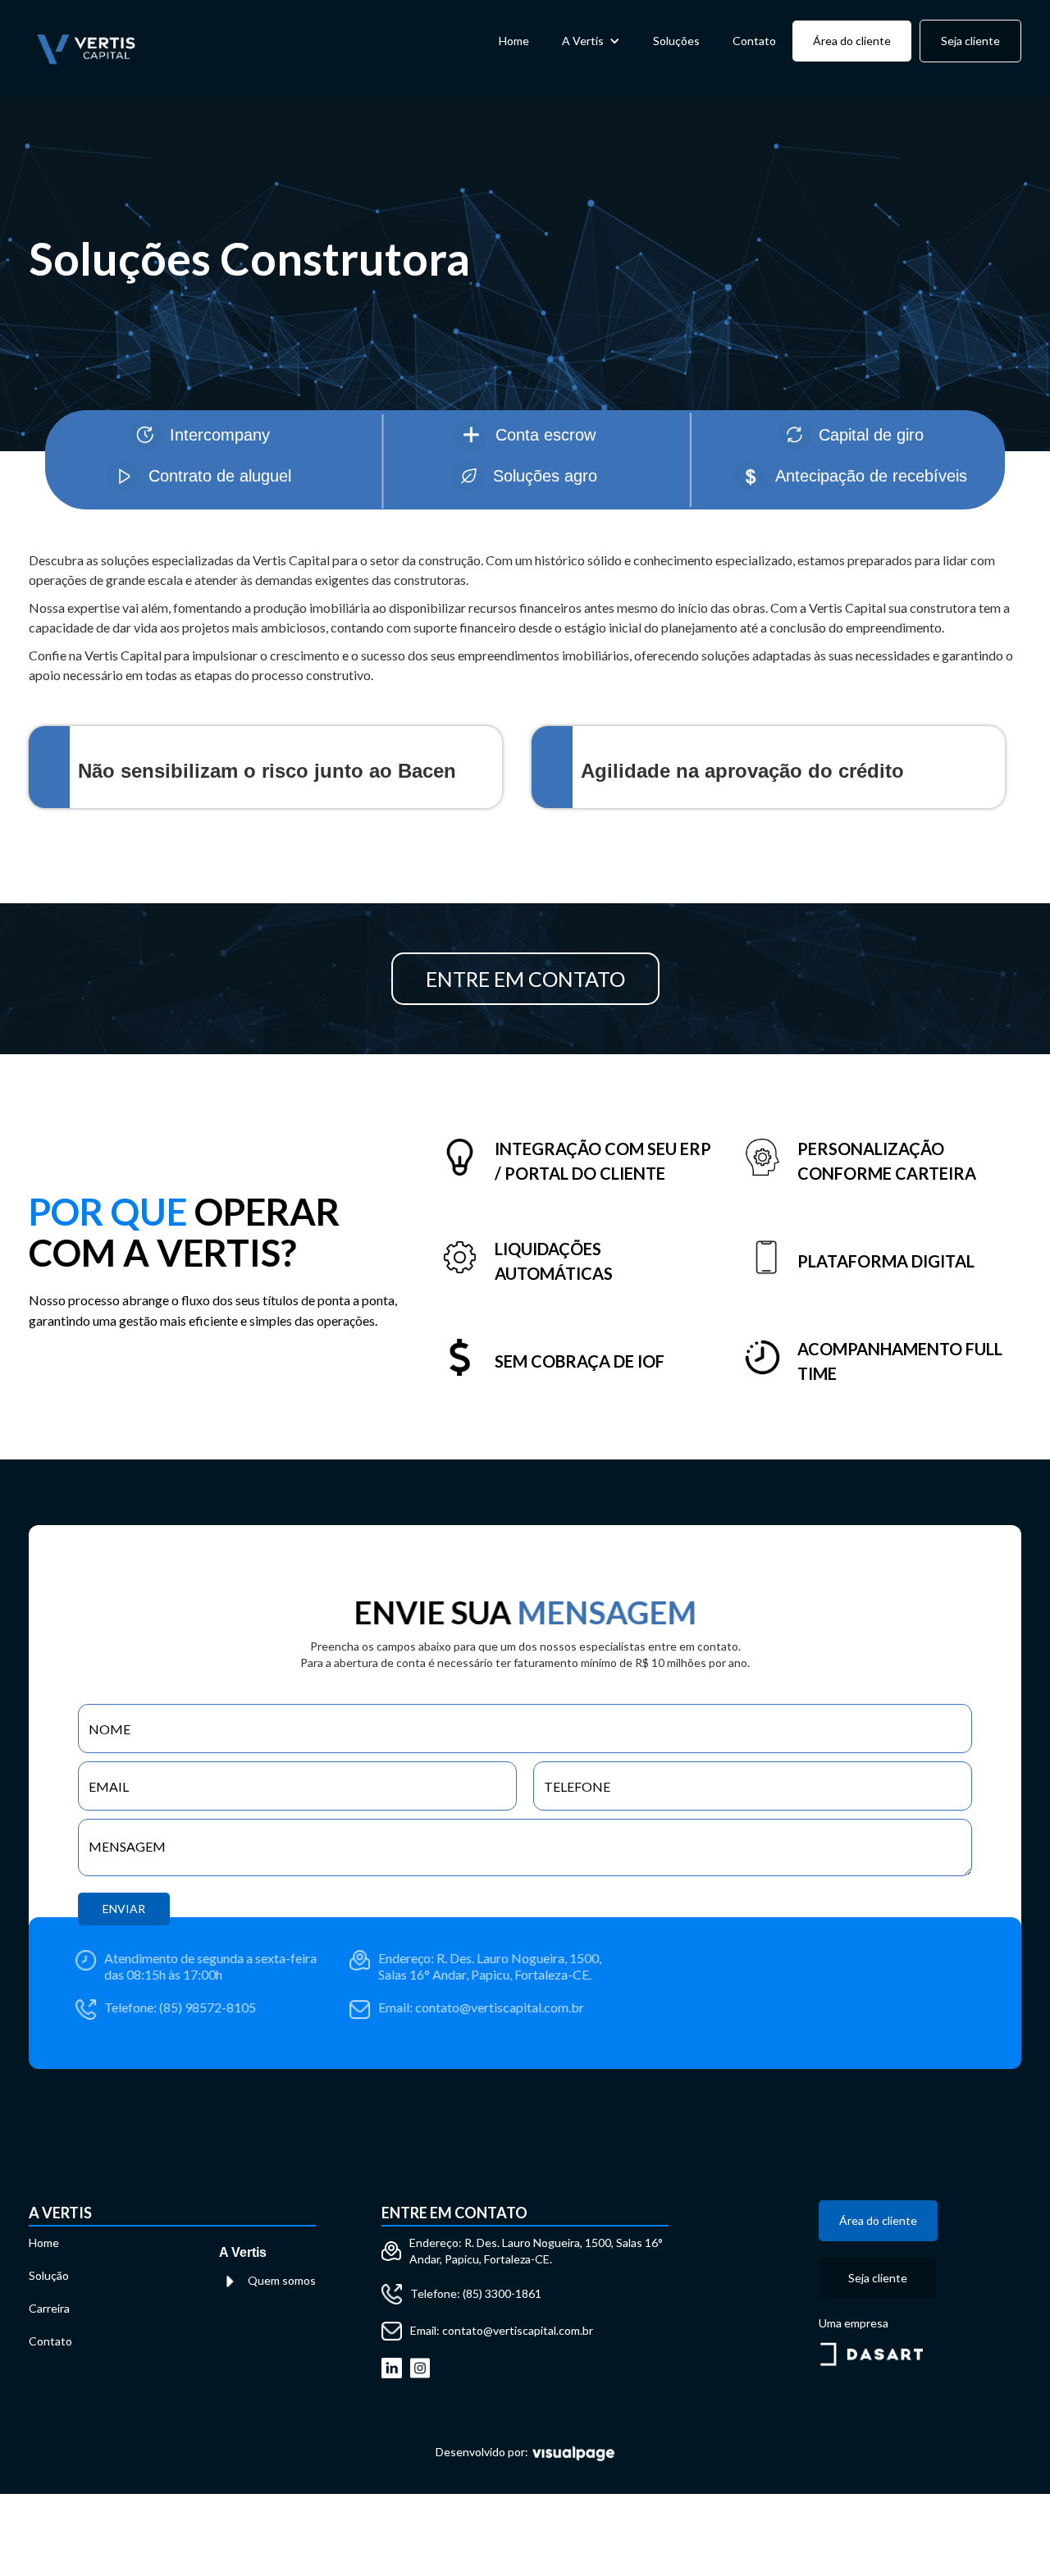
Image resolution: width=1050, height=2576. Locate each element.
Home (514, 41)
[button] (591, 41)
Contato (754, 41)
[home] (86, 48)
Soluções (676, 41)
